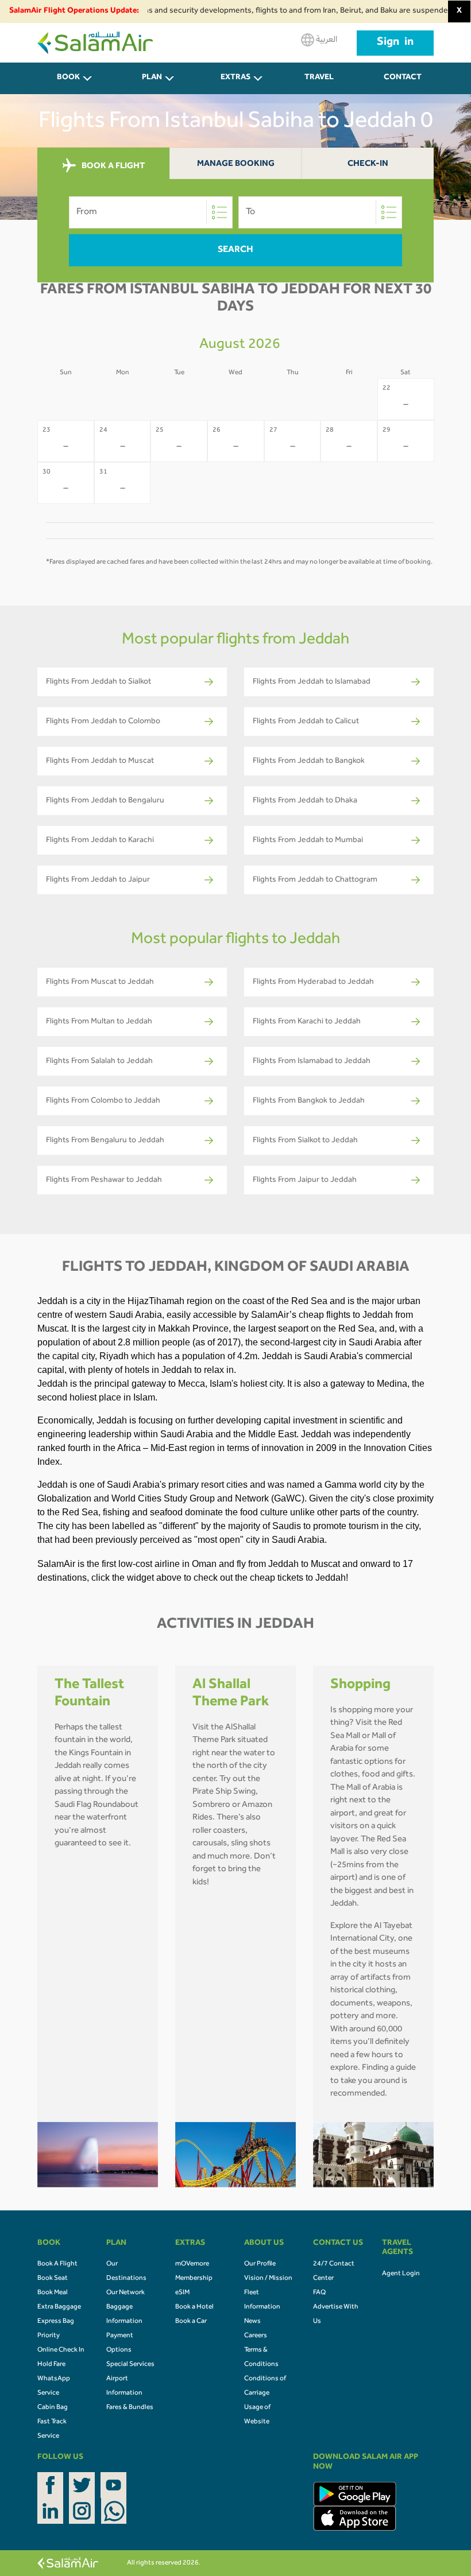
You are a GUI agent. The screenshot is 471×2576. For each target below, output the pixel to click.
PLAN (152, 78)
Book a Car (191, 2322)
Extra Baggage (59, 2307)
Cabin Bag (53, 2408)
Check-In (368, 164)
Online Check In (61, 2350)
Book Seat (53, 2279)
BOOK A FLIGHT (112, 166)
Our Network (126, 2293)
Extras (235, 78)
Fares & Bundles (130, 2408)
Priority (49, 2336)
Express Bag (56, 2322)
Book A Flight (57, 2264)
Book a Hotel (194, 2307)
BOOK (68, 78)
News (252, 2322)
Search (235, 250)
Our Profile (260, 2264)
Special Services (130, 2365)
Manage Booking (236, 164)
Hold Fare (51, 2365)
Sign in (395, 43)
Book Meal (53, 2293)
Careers (256, 2336)
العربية (326, 40)
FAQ (319, 2293)
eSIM (182, 2293)
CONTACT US (403, 84)
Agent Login (401, 2274)
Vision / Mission (268, 2279)
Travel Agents (319, 84)
